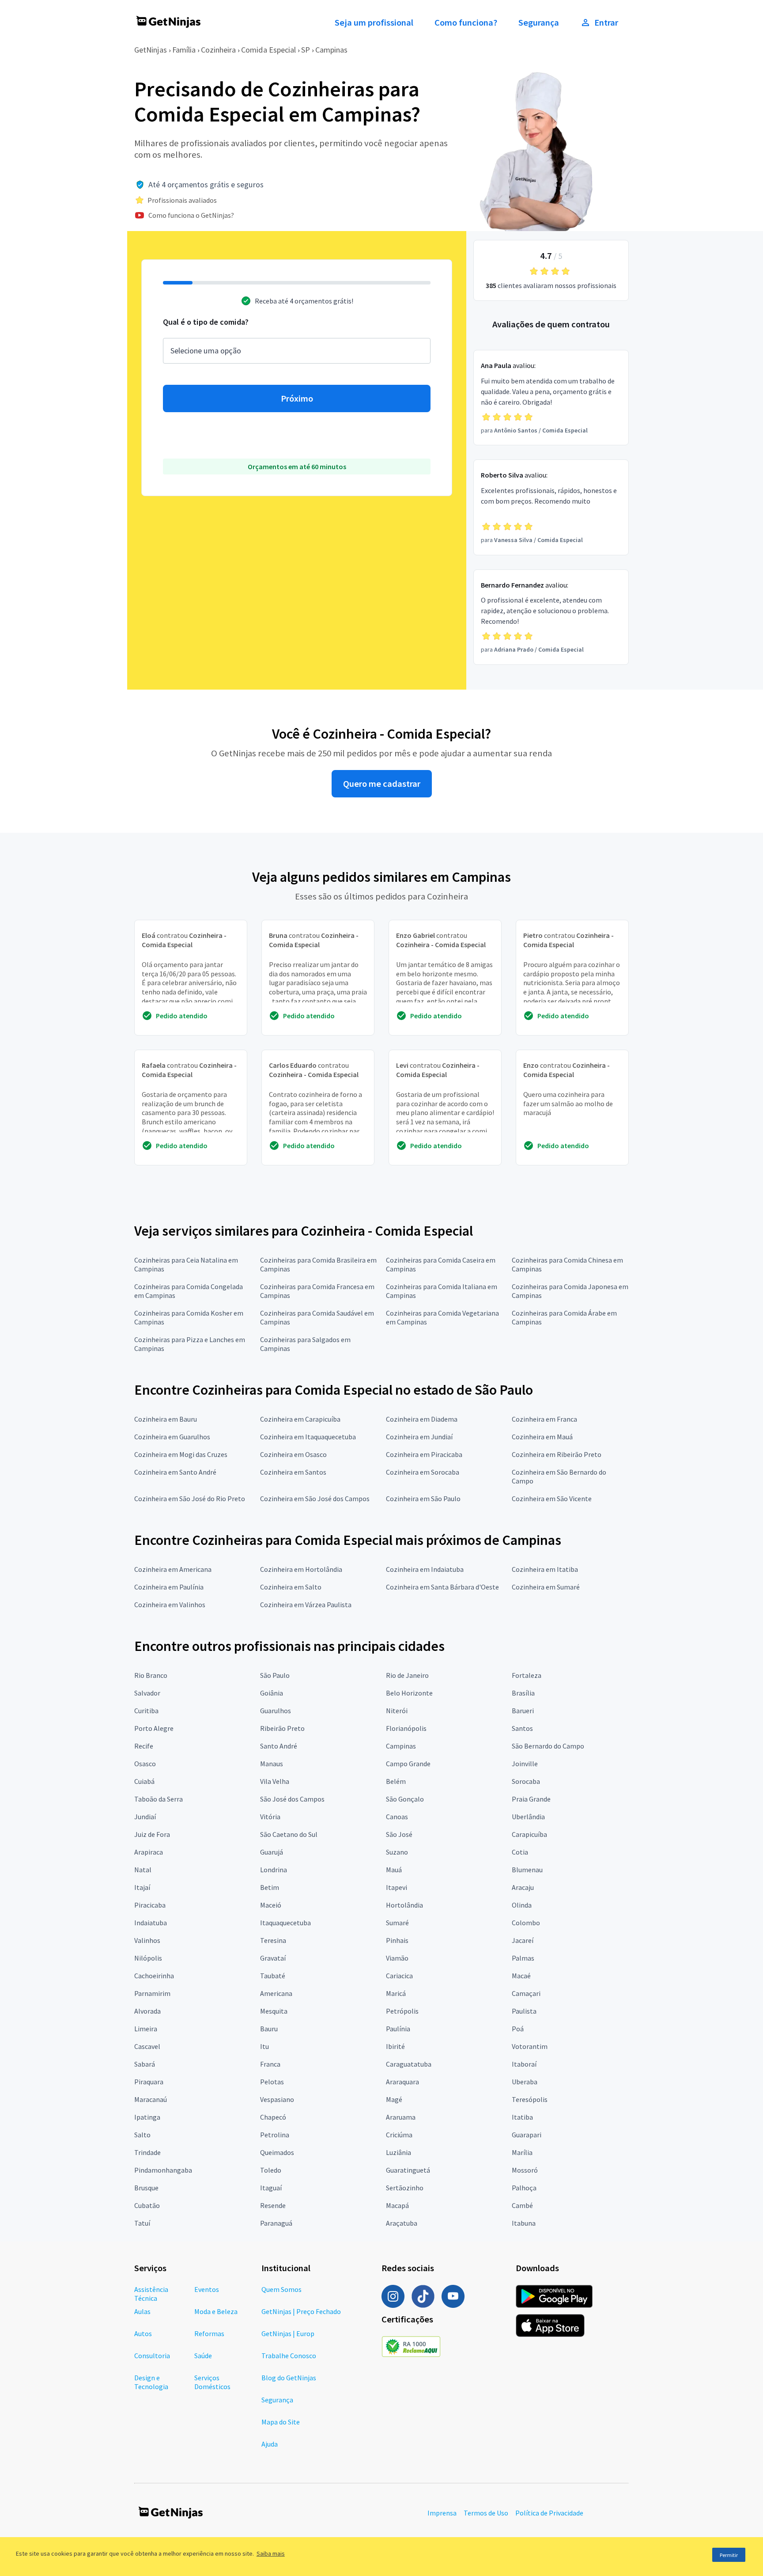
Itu (264, 2046)
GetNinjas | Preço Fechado (301, 2311)
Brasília (523, 1693)
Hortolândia (404, 1905)
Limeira (146, 2029)
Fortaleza (527, 1675)
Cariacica (399, 1976)
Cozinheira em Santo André (175, 1472)
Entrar (606, 23)
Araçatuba (402, 2223)
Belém (396, 1781)
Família (184, 50)
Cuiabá (144, 1781)
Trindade (147, 2152)
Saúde (203, 2356)
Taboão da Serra (159, 1799)
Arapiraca (149, 1852)
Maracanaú (151, 2099)
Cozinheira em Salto (291, 1587)
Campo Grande (408, 1764)
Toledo (271, 2170)
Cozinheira (218, 50)
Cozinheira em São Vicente (552, 1499)
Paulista (524, 2011)
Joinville (525, 1764)
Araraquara (402, 2082)
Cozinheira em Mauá (542, 1437)
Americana (276, 1993)
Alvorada (147, 2011)
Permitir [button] (729, 2555)
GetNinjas (151, 50)
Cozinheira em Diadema (422, 1419)
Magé (394, 2099)
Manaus (272, 1764)
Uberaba (525, 2082)
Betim (270, 1887)
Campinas (331, 50)
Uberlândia (528, 1817)
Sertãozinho (405, 2188)
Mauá (394, 1870)
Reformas (209, 2333)
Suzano (397, 1852)
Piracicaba (150, 1905)
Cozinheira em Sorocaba (423, 1472)
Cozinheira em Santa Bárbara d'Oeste (442, 1587)
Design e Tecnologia (151, 2382)
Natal (143, 1870)
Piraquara (149, 2082)
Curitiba (146, 1711)
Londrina (274, 1870)
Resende (273, 2205)
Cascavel (147, 2046)
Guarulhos (276, 1711)
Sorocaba (526, 1781)
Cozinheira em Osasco (293, 1454)
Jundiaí (145, 1817)
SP (306, 50)
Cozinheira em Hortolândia (301, 1569)
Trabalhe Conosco (289, 2356)
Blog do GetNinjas (289, 2378)
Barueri (523, 1711)
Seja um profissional (374, 23)
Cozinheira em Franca (544, 1419)
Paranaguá (276, 2223)
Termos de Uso (486, 2513)
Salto (142, 2135)
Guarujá (272, 1852)
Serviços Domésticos (212, 2382)
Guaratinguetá (408, 2170)
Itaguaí (271, 2188)
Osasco (145, 1764)
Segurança (539, 23)
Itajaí (142, 1887)
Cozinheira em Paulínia (169, 1587)
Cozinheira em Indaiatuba (425, 1569)
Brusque (146, 2188)
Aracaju (523, 1887)
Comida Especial (268, 50)
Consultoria (152, 2356)
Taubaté (273, 1976)
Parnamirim (152, 1993)
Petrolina (275, 2135)
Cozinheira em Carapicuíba (300, 1419)
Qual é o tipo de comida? (206, 322)
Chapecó (273, 2117)
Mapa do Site (281, 2422)
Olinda (522, 1905)
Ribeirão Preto (282, 1728)
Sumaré (397, 1923)
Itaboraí (524, 2064)
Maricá (396, 1993)
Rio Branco (151, 1675)
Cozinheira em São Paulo (423, 1499)
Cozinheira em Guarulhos (172, 1437)
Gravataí (273, 1958)
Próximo (297, 398)
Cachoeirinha (154, 1976)
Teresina (273, 1940)
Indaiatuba (151, 1923)
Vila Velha (275, 1781)
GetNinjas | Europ (288, 2333)
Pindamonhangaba (163, 2170)
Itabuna (524, 2223)
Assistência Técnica (151, 2294)
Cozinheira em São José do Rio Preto (190, 1499)
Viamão (397, 1958)
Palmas (523, 1958)
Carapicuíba (529, 1834)
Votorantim (530, 2046)
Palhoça (524, 2188)
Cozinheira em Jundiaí (419, 1437)
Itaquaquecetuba (285, 1923)
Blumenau (527, 1870)
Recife (144, 1746)
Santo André (279, 1746)
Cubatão (147, 2205)
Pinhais (397, 1940)
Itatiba (522, 2117)
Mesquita (274, 2011)
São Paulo (275, 1675)
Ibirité (395, 2046)
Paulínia (398, 2029)
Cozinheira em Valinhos (170, 1605)
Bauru (269, 2029)
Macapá (397, 2205)
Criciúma (399, 2135)
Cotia (520, 1852)
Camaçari (526, 1993)
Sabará (145, 2064)
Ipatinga (147, 2117)
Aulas (142, 2311)
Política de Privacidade (549, 2513)
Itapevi (397, 1887)
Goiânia (272, 1693)
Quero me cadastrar (382, 784)
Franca (270, 2064)
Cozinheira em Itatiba (545, 1569)
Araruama (401, 2117)
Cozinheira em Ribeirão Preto (557, 1454)
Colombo (526, 1923)
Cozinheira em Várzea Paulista (306, 1605)
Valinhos (147, 1940)
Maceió (271, 1905)
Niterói (397, 1711)
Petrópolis (402, 2011)
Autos (143, 2333)
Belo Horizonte (409, 1693)
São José (399, 1834)
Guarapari (527, 2135)
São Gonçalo (405, 1799)
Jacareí (523, 1940)
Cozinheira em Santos (293, 1472)
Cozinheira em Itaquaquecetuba (308, 1437)
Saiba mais (271, 2553)
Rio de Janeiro (407, 1675)
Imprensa (442, 2513)
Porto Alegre (154, 1728)
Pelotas (272, 2082)
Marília (522, 2152)
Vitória (270, 1817)
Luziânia (398, 2152)
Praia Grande (531, 1799)
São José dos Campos (292, 1799)
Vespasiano (277, 2099)
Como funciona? (466, 23)
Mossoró (525, 2170)
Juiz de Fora (152, 1834)
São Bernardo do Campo (548, 1746)
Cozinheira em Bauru (166, 1419)
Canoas (397, 1817)
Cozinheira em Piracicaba (424, 1454)
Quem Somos (281, 2289)
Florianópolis (406, 1728)
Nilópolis (148, 1958)
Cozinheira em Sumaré (546, 1587)
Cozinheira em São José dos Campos (315, 1499)
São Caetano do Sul (289, 1834)
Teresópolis (530, 2099)
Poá (518, 2029)
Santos (522, 1728)
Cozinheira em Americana (173, 1569)
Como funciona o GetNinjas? (191, 215)
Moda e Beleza (216, 2311)
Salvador (147, 1693)
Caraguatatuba (409, 2064)
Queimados (277, 2152)
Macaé (521, 1976)
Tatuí (142, 2223)
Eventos (207, 2289)
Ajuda (270, 2444)
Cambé (522, 2205)
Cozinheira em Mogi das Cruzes (181, 1454)
